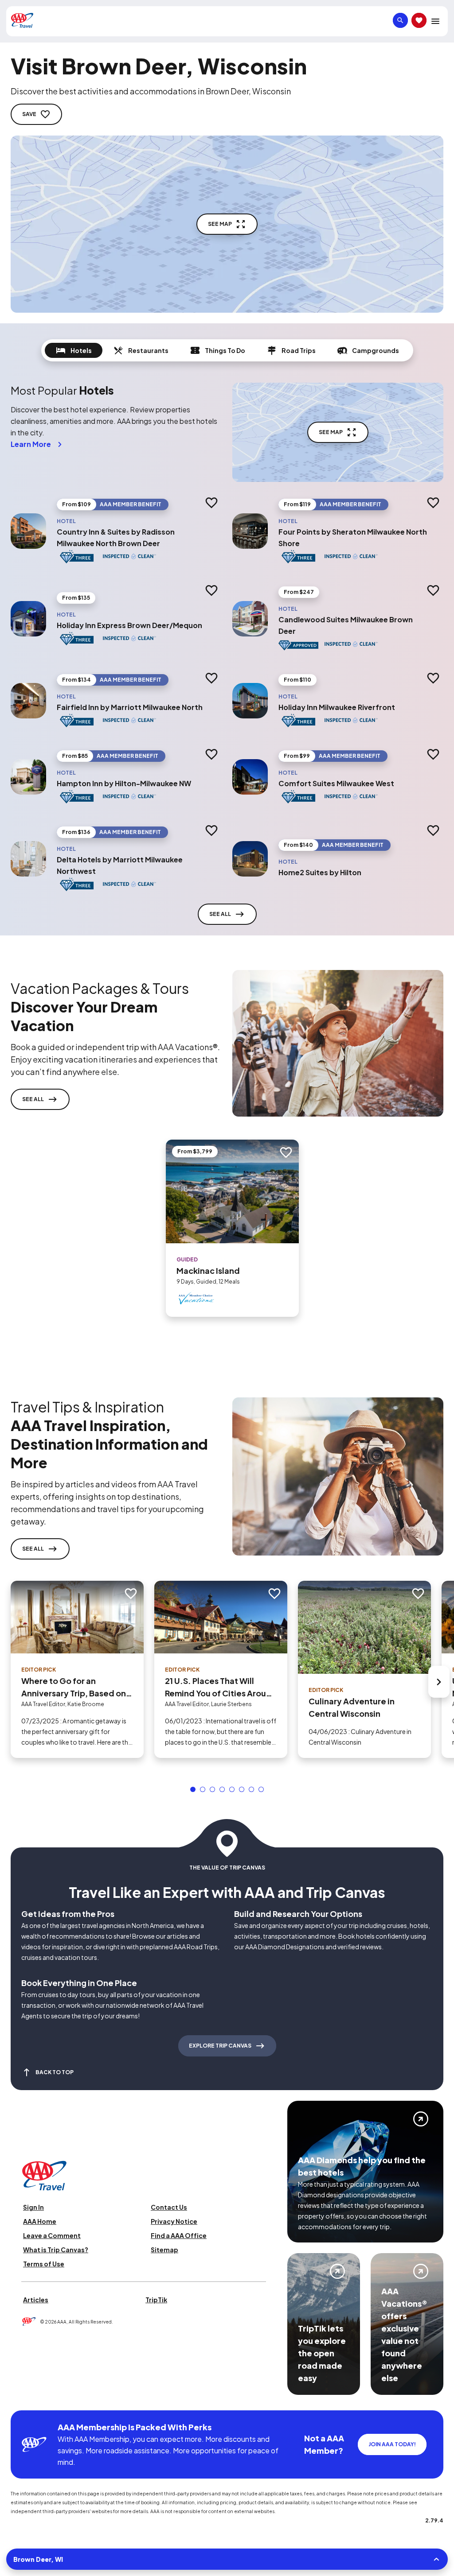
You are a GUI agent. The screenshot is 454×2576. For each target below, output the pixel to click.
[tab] (74, 350)
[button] (193, 1789)
